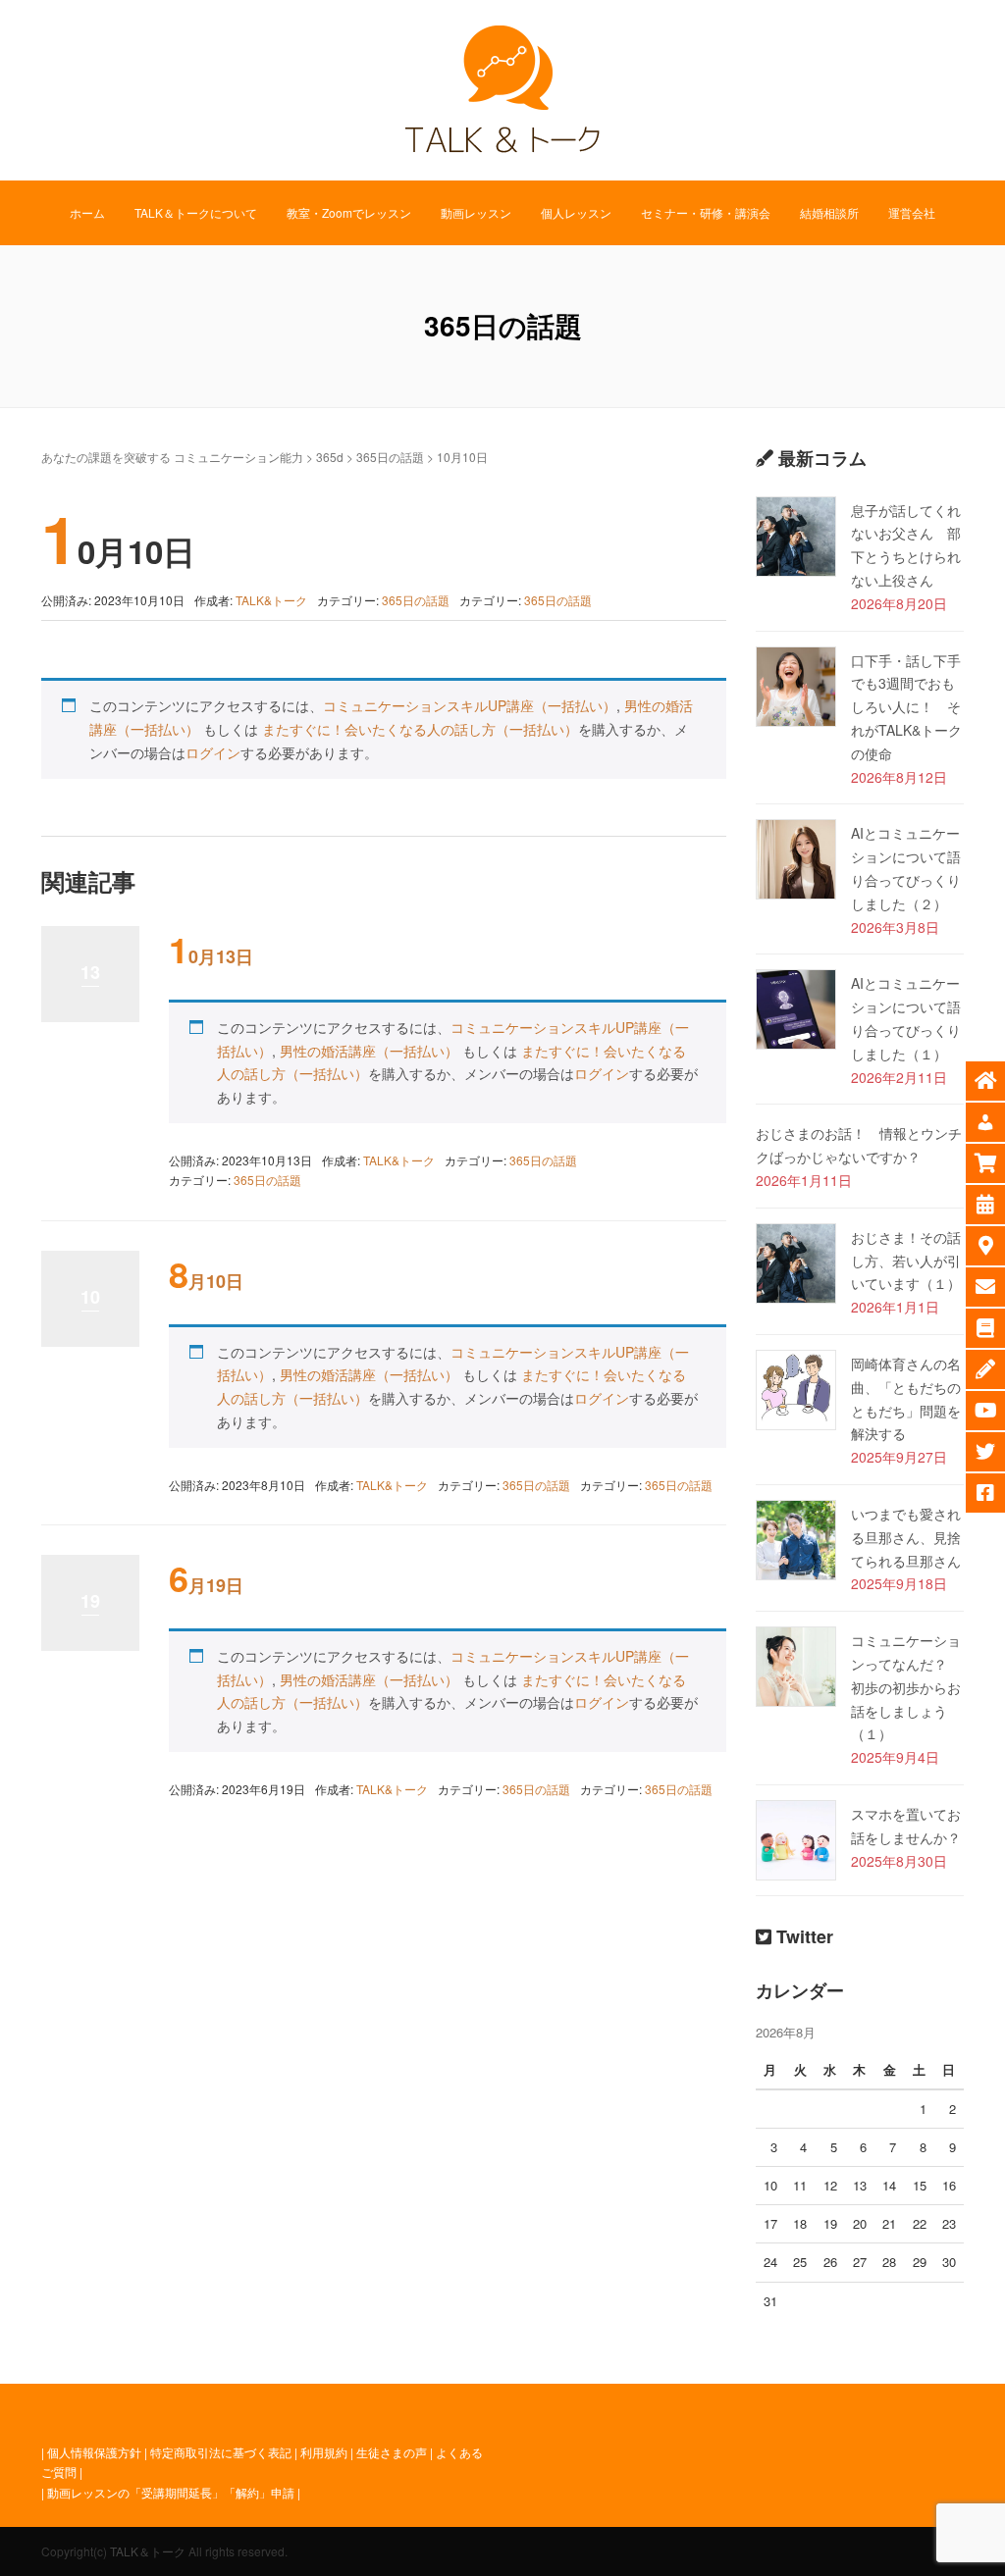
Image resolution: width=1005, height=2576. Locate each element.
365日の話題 (390, 457)
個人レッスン (576, 212)
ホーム (87, 212)
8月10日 (206, 1281)
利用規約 (324, 2452)
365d (330, 457)
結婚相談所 (829, 212)
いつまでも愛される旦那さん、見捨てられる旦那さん (906, 1537)
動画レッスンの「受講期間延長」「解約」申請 (171, 2492)
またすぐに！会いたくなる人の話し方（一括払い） (420, 729)
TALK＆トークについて (196, 212)
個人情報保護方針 (94, 2452)
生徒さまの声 (392, 2452)
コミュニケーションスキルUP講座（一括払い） (470, 705)
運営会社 (912, 212)
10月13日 (211, 956)
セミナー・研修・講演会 (706, 212)
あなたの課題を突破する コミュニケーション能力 (172, 457)
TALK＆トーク (148, 2551)
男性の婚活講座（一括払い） (369, 1051)
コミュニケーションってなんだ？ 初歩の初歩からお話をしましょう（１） (906, 1687)
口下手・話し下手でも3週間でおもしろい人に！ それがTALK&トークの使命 (906, 707)
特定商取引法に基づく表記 (221, 2452)
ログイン (213, 752)
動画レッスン (476, 212)
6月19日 (206, 1585)
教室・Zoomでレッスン (349, 212)
